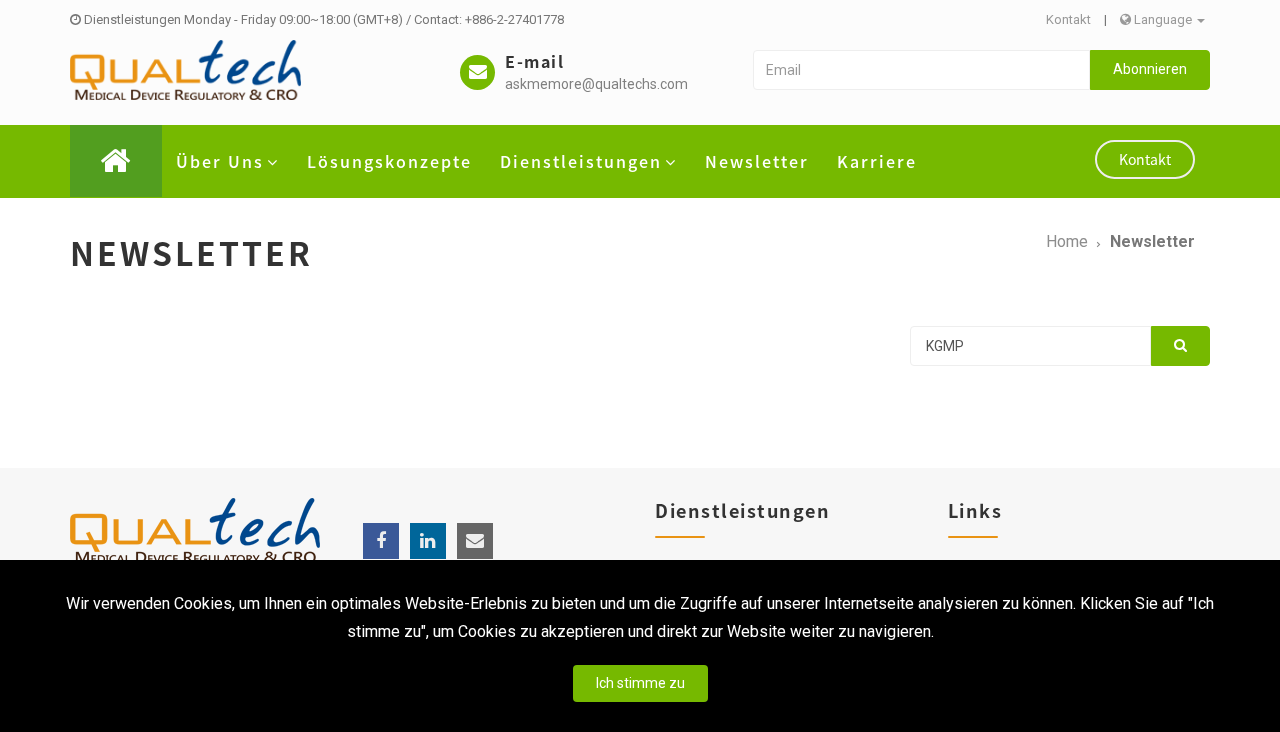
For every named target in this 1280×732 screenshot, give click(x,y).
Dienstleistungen (581, 161)
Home (1067, 241)
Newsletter (757, 161)
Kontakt (1068, 19)
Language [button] (1163, 19)
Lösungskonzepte (389, 161)
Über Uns (220, 161)
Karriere (877, 161)
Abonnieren (1150, 69)
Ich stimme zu (640, 683)
